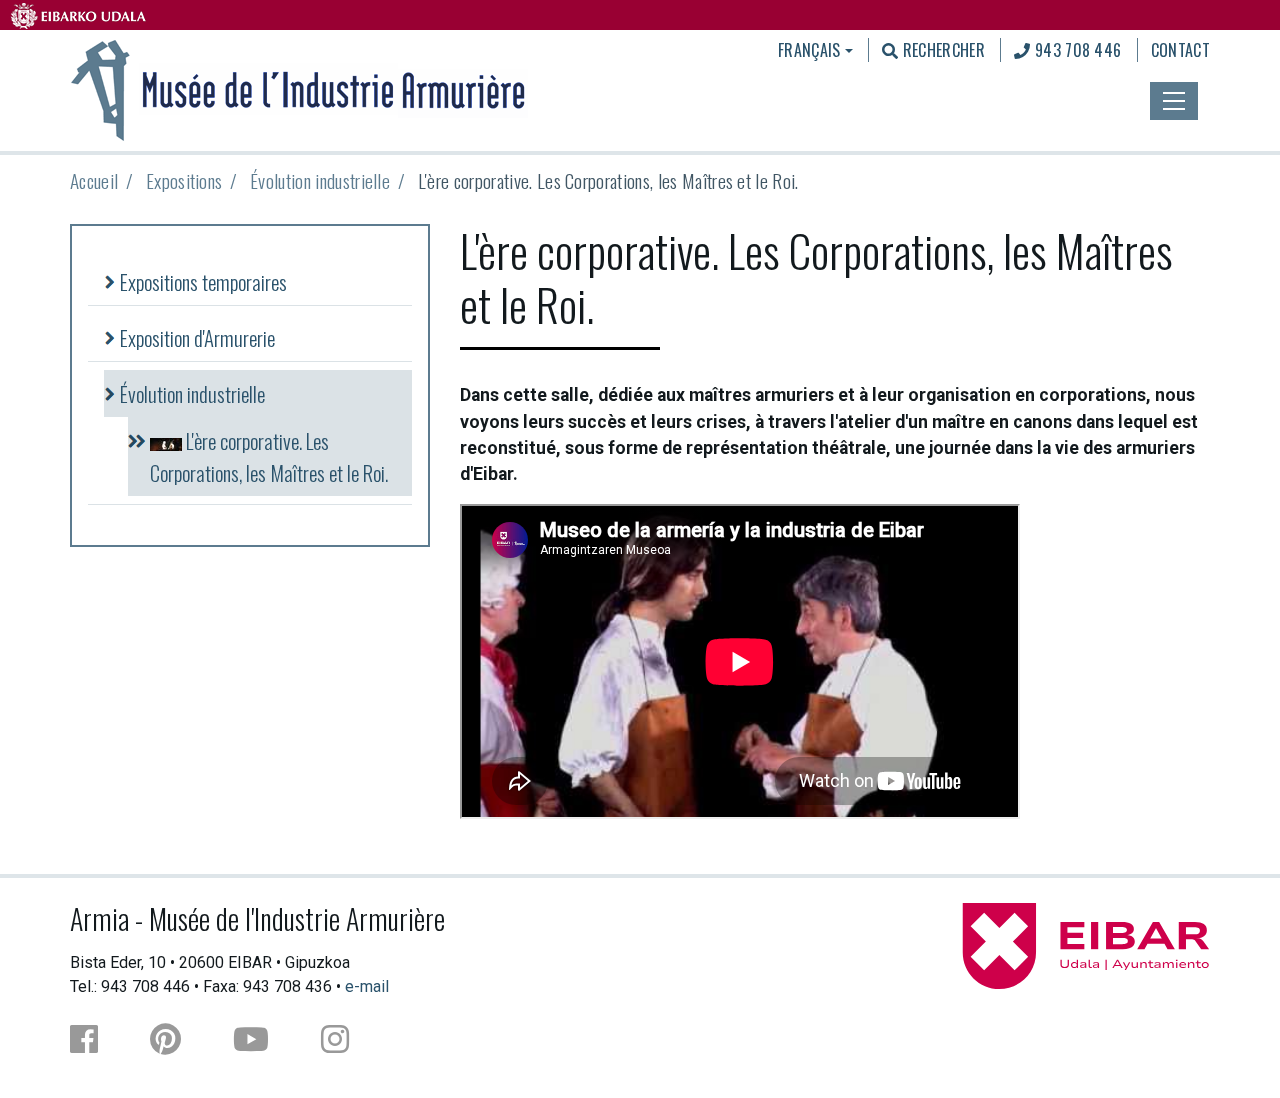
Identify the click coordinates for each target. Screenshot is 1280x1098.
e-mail (367, 986)
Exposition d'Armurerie (197, 337)
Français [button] (809, 50)
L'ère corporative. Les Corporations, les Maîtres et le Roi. (269, 456)
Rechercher (941, 50)
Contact (1180, 50)
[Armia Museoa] (299, 88)
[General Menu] (1174, 101)
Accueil (94, 180)
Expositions (184, 180)
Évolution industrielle (320, 180)
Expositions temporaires (203, 281)
